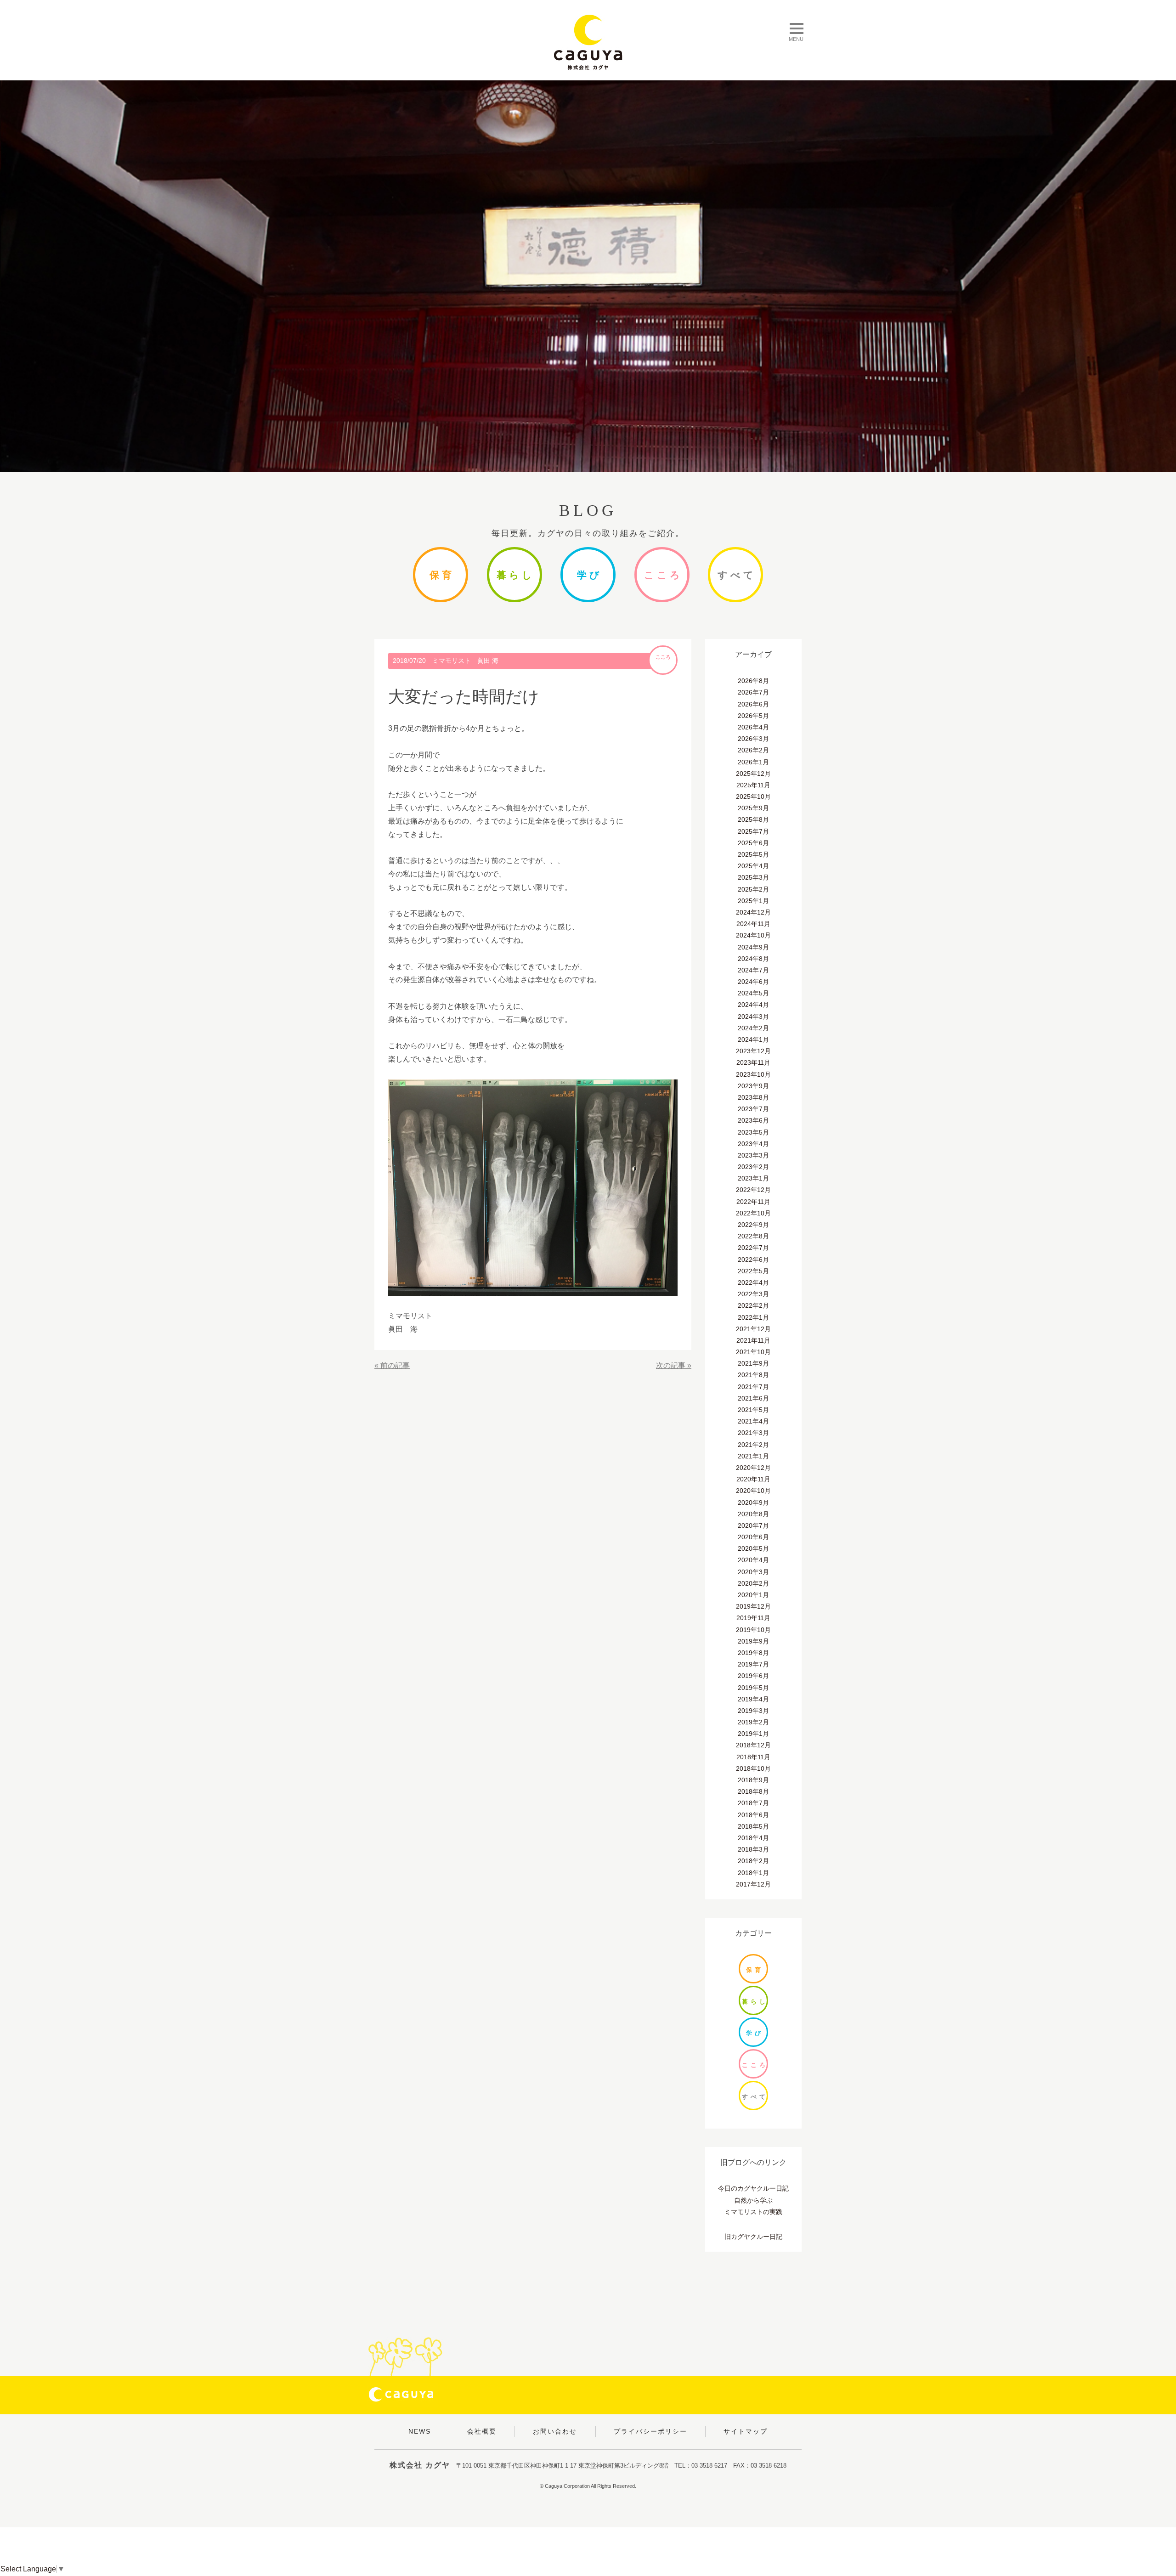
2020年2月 (753, 1583)
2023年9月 (753, 1086)
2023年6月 (753, 1120)
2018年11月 (753, 1757)
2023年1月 (753, 1178)
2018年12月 (753, 1745)
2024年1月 (753, 1039)
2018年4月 (753, 1838)
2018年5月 (753, 1826)
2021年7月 (753, 1387)
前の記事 (395, 1365)
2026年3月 (753, 739)
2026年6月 (753, 704)
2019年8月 (753, 1653)
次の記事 (671, 1365)
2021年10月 (753, 1352)
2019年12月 (753, 1606)
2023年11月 (753, 1062)
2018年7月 (753, 1803)
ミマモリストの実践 (753, 2212)
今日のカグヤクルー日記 (753, 2188)
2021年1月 (753, 1456)
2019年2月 (753, 1722)
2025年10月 (753, 797)
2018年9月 (753, 1780)
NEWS (420, 2431)
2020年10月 (753, 1491)
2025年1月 (753, 901)
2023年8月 (753, 1097)
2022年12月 (753, 1190)
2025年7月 (753, 831)
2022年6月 (753, 1260)
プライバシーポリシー (650, 2431)
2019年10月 (753, 1630)
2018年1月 (753, 1873)
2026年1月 (753, 762)
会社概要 (482, 2431)
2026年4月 (753, 727)
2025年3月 (753, 877)
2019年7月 (753, 1664)
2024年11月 (753, 924)
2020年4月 (753, 1560)
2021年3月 (753, 1433)
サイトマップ (746, 2431)
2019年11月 (753, 1618)
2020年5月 (753, 1548)
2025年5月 (753, 854)
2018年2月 (753, 1861)
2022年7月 (753, 1248)
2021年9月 (753, 1363)
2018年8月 (753, 1791)
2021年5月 (753, 1410)
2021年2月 (753, 1445)
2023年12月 (753, 1051)
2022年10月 (753, 1213)
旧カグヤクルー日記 (753, 2237)
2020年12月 (753, 1468)
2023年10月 (753, 1074)
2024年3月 (753, 1017)
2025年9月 (753, 808)
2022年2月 (753, 1305)
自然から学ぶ (753, 2200)
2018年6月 (753, 1815)
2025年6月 (753, 843)
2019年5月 (753, 1688)
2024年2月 (753, 1028)
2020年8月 (753, 1514)
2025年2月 (753, 889)
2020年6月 (753, 1537)
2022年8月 (753, 1236)
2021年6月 (753, 1398)
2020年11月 (753, 1479)
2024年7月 (753, 970)
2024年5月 (753, 993)
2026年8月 (753, 681)
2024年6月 (753, 982)
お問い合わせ (555, 2431)
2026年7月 (753, 692)
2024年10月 (753, 935)
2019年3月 (753, 1711)
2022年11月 (753, 1202)
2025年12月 (753, 774)
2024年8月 (753, 959)
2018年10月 (753, 1768)
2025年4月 (753, 866)
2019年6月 (753, 1676)
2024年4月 (753, 1005)
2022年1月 (753, 1317)
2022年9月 (753, 1225)
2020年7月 (753, 1525)
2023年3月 (753, 1155)
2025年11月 (753, 785)
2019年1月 (753, 1734)
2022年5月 (753, 1271)
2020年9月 (753, 1503)
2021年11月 (753, 1340)
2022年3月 (753, 1294)
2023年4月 (753, 1144)
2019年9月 (753, 1641)
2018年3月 (753, 1849)
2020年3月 (753, 1572)
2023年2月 (753, 1167)
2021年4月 (753, 1421)
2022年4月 (753, 1282)
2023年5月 (753, 1132)
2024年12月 (753, 912)
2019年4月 (753, 1699)
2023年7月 (753, 1109)
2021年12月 (753, 1329)
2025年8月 (753, 819)
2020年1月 (753, 1595)
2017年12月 (753, 1884)
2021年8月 (753, 1375)
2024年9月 (753, 947)
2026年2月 (753, 750)
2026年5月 (753, 716)
